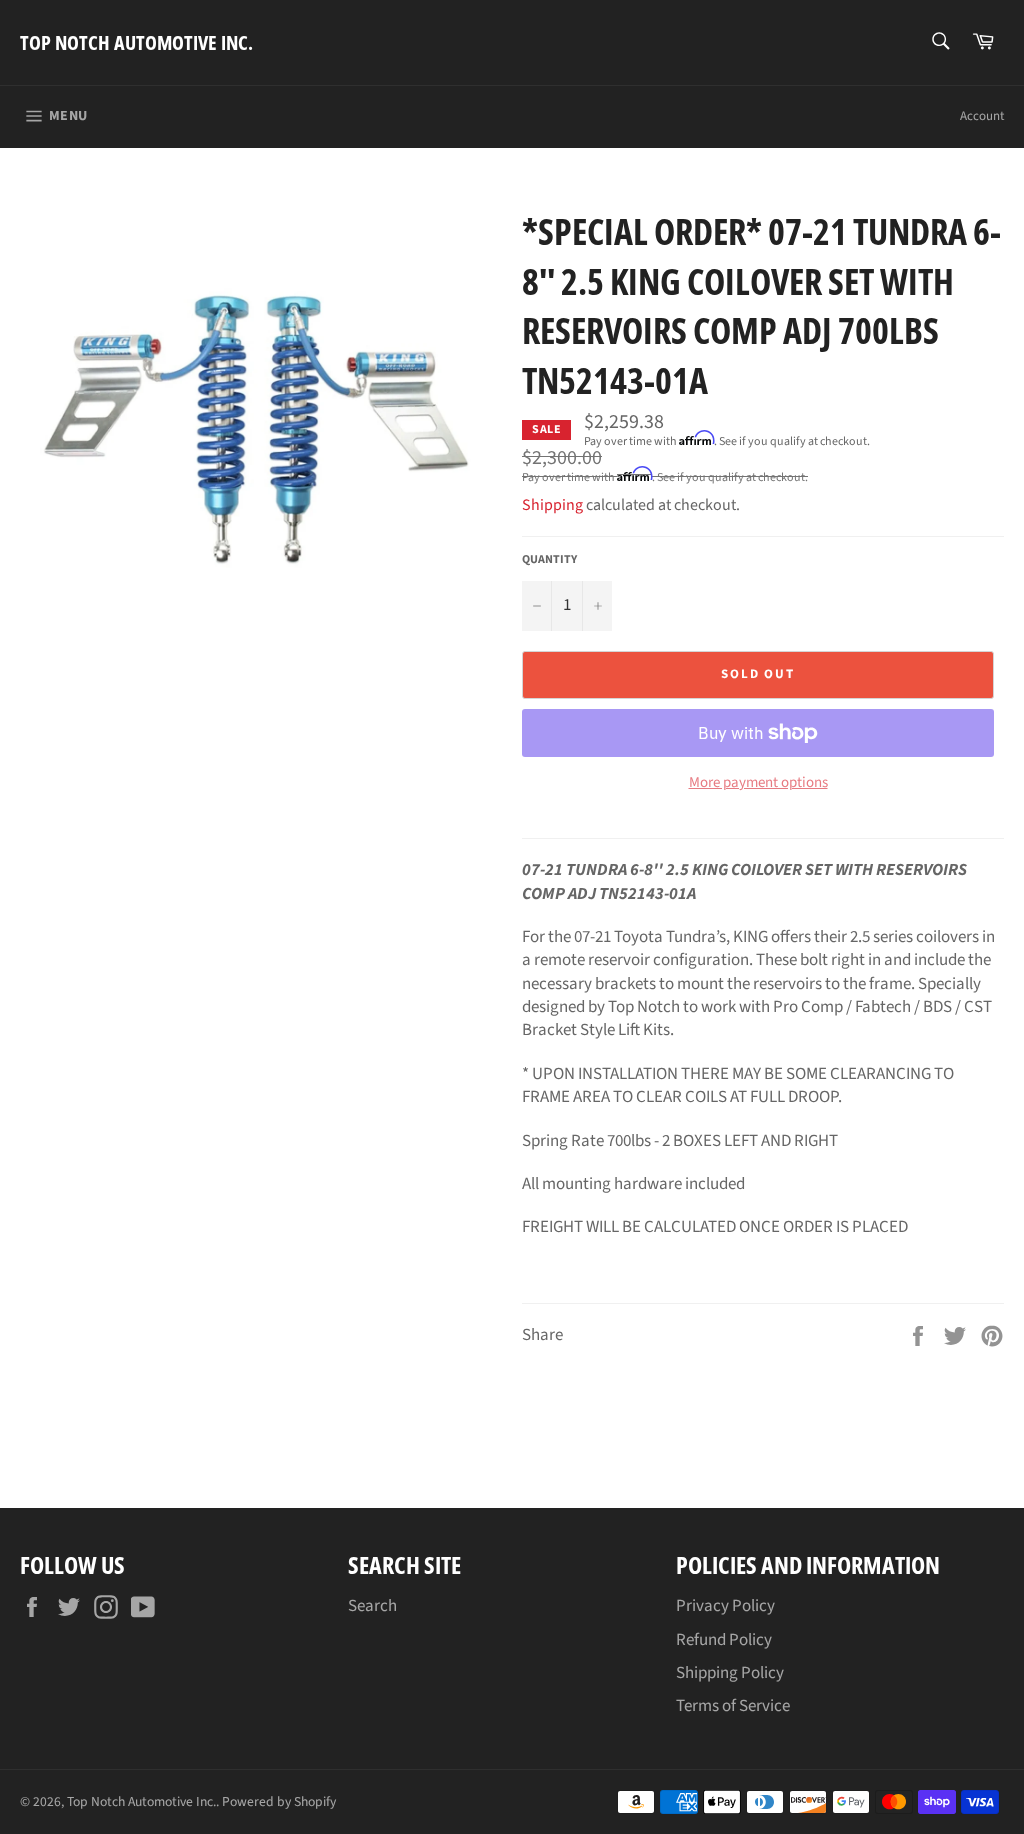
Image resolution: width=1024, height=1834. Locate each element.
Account (982, 116)
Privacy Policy (725, 1606)
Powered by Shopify (279, 1801)
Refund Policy (724, 1640)
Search (372, 1606)
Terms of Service (733, 1706)
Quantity (549, 560)
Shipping (552, 505)
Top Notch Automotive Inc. (136, 42)
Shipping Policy (730, 1673)
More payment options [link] (758, 783)
